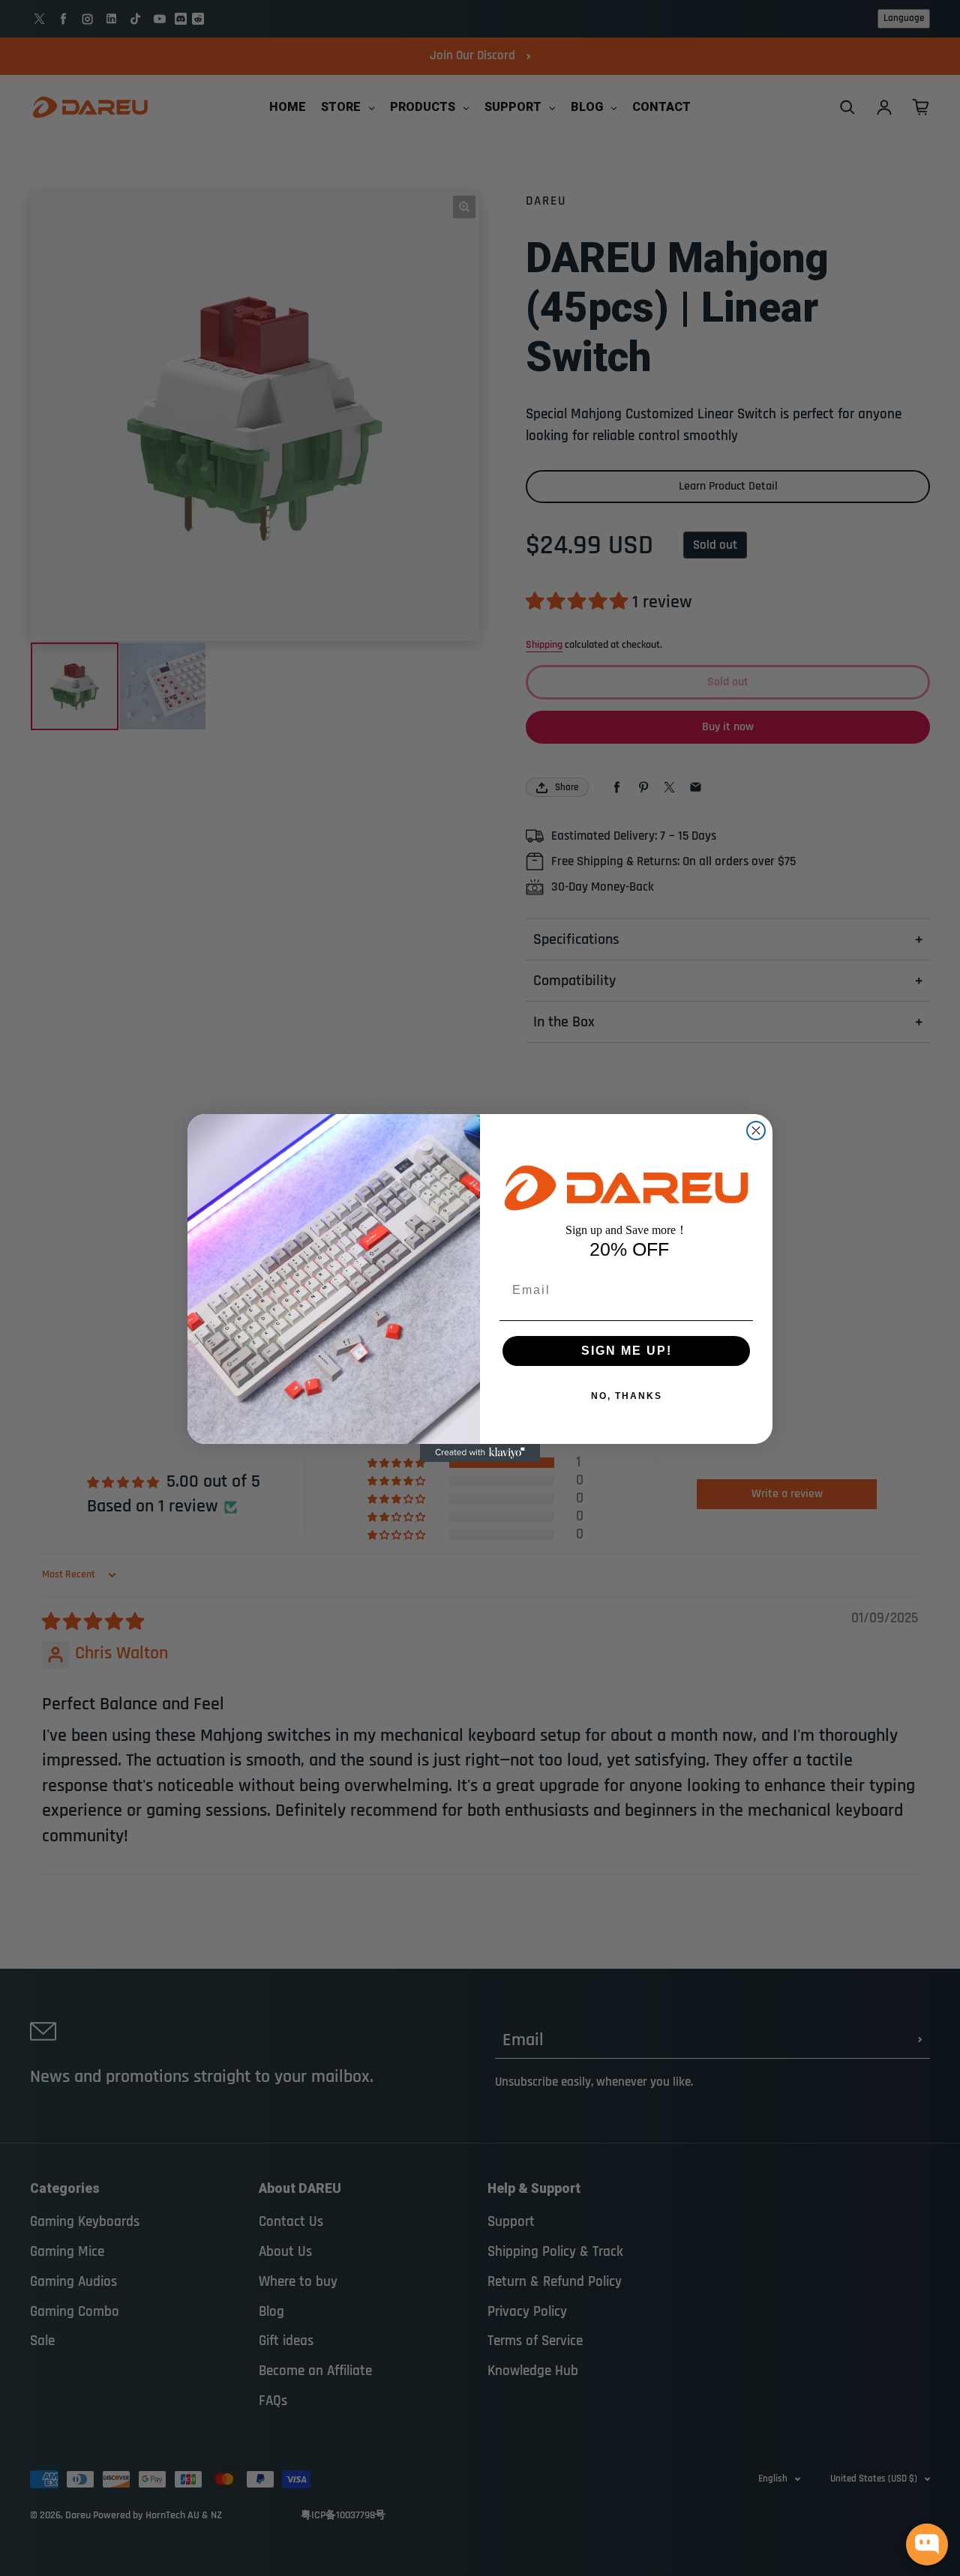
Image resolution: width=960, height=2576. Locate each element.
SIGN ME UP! (627, 1351)
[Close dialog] (756, 1131)
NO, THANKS (627, 1396)
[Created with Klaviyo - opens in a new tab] (480, 1453)
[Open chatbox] (927, 2545)
